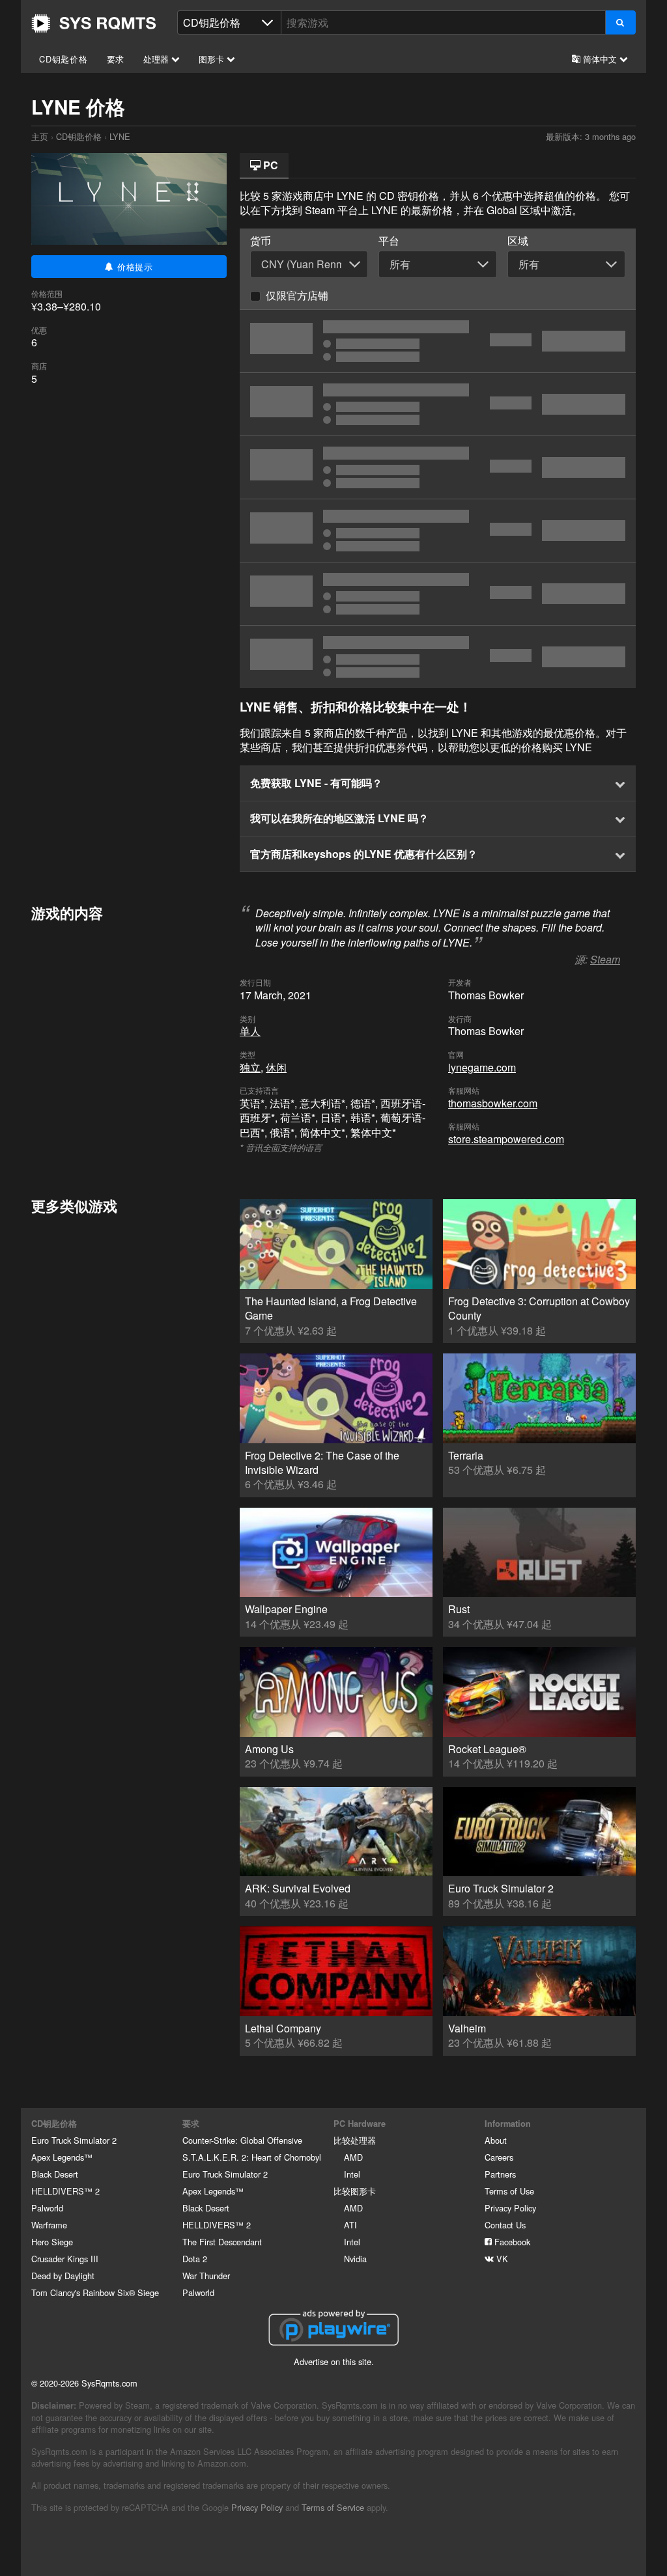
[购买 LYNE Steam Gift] (438, 657)
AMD (353, 2157)
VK (501, 2259)
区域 (518, 241)
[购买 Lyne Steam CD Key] (438, 467)
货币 (261, 241)
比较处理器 (355, 2140)
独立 (250, 1067)
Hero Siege (52, 2242)
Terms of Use (509, 2191)
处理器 (157, 59)
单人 (250, 1031)
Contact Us (505, 2225)
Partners (500, 2174)
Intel (352, 2174)
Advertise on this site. (334, 2361)
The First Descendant (222, 2242)
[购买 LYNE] (438, 531)
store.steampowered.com (506, 1139)
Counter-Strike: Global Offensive (242, 2140)
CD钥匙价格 (64, 59)
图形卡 (213, 59)
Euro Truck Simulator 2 (74, 2140)
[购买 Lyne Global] (438, 341)
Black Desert (55, 2174)
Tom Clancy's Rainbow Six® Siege (95, 2292)
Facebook (511, 2242)
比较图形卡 (355, 2191)
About (496, 2140)
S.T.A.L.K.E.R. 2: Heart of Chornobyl (252, 2157)
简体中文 (600, 59)
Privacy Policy (510, 2208)
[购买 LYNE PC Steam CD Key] (438, 404)
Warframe (49, 2225)
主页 (94, 23)
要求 (116, 59)
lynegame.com (482, 1067)
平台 (389, 241)
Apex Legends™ (62, 2157)
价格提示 (134, 267)
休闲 (276, 1067)
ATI (350, 2225)
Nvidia (355, 2259)
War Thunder (206, 2276)
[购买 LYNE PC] (438, 594)
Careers (499, 2157)
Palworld (47, 2208)
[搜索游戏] (620, 22)
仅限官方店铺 (297, 295)
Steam (605, 959)
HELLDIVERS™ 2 (65, 2191)
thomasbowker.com (493, 1103)
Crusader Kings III (65, 2259)
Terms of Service (333, 2507)
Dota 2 (195, 2259)
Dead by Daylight (63, 2276)
